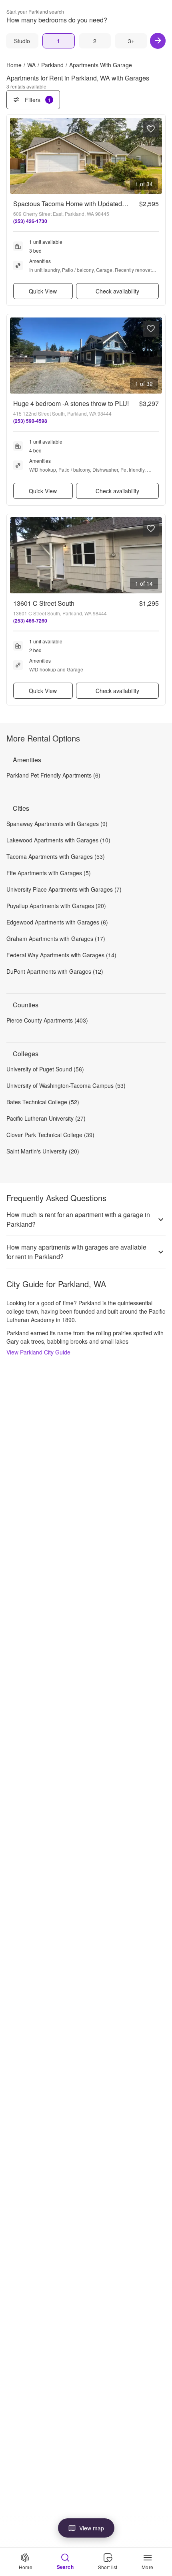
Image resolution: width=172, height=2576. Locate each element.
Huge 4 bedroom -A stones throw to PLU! (71, 403)
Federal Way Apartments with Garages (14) (61, 955)
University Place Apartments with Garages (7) (64, 889)
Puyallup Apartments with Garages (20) (56, 906)
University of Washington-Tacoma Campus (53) (66, 1085)
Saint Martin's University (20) (43, 1151)
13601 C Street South (44, 603)
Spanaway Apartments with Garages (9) (57, 824)
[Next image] (156, 156)
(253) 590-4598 (30, 421)
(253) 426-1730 (30, 221)
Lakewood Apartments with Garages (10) (58, 840)
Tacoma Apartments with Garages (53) (56, 856)
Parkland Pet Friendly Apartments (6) (53, 775)
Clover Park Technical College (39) (50, 1135)
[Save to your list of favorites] (151, 129)
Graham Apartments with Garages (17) (56, 938)
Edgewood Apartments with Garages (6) (57, 922)
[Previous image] (16, 156)
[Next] (158, 41)
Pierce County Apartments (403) (47, 1020)
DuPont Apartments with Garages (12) (55, 971)
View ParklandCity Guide (38, 1352)
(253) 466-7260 (30, 621)
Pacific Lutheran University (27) (46, 1118)
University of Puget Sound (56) (45, 1069)
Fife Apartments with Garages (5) (49, 873)
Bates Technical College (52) (43, 1102)
